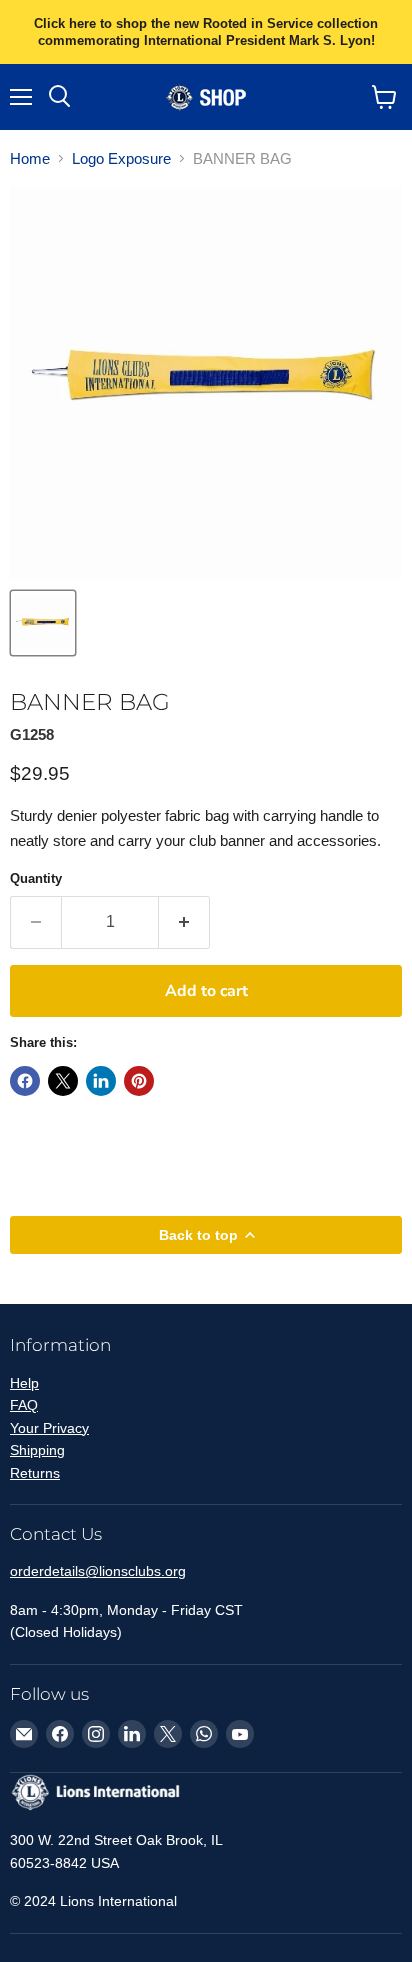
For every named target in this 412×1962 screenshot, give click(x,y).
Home (30, 158)
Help (24, 1383)
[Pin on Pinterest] (139, 1081)
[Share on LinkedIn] (101, 1081)
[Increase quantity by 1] (184, 922)
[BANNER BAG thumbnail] (43, 623)
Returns (35, 1473)
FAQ (24, 1405)
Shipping (37, 1450)
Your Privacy (49, 1428)
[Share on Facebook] (25, 1081)
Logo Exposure (121, 158)
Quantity (36, 878)
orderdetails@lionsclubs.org (98, 1571)
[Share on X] (63, 1081)
